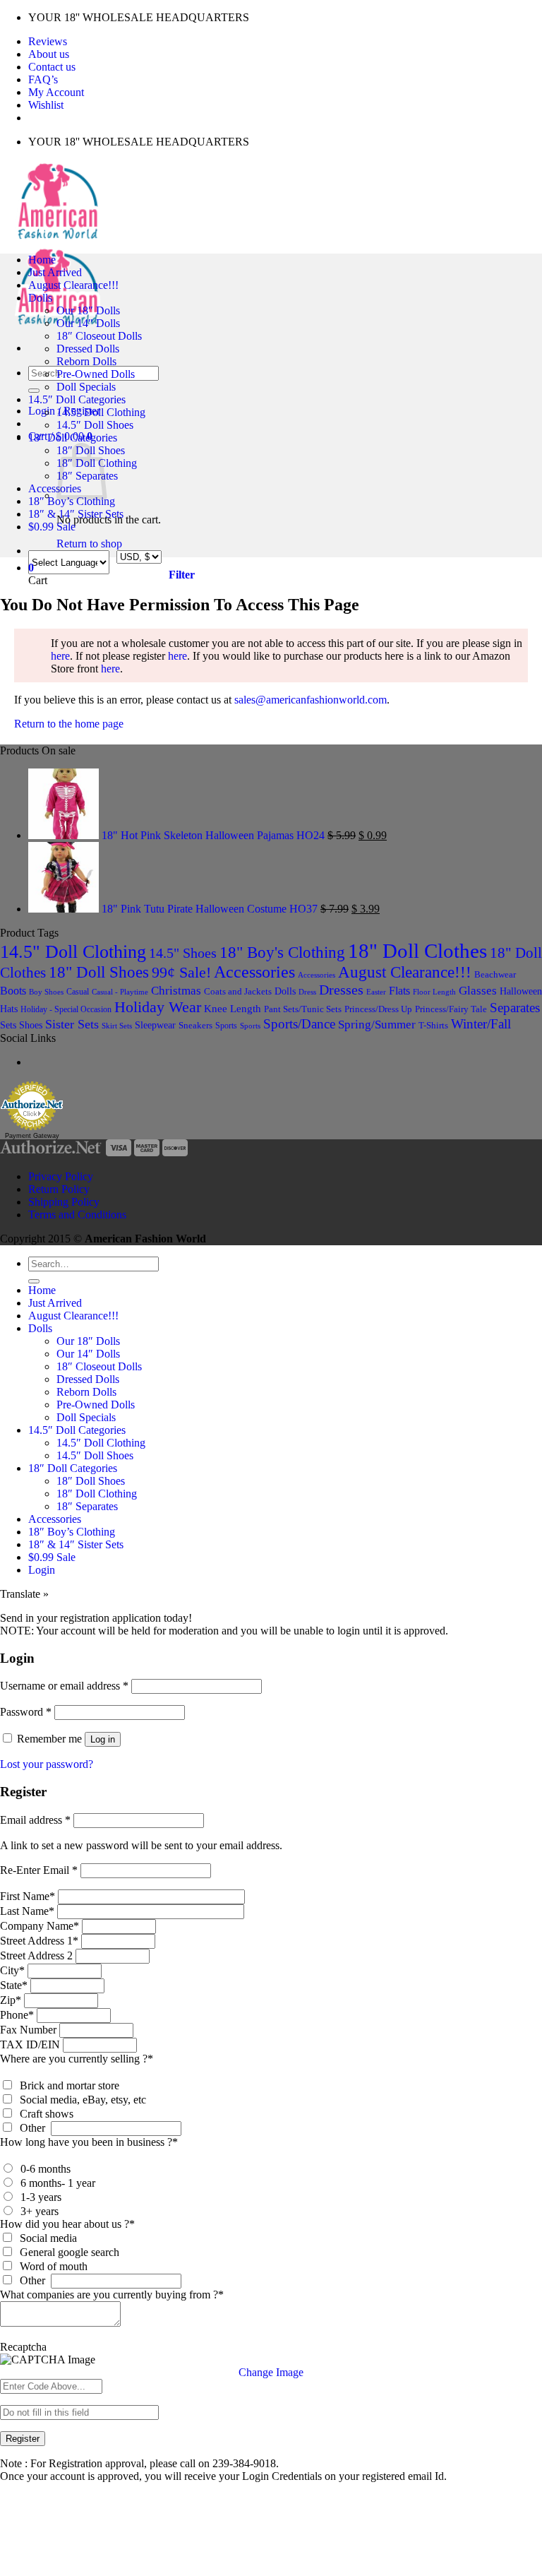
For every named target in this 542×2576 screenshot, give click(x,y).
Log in (103, 1739)
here (60, 656)
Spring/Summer (377, 1025)
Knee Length (233, 1009)
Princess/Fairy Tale (451, 1009)
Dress (307, 992)
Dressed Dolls (88, 349)
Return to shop (89, 544)
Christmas (176, 991)
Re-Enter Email (39, 1870)
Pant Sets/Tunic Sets (303, 1009)
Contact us (52, 67)
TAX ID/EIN (30, 2044)
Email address (35, 1820)
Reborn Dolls (86, 361)
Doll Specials (86, 387)
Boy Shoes (46, 992)
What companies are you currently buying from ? (112, 2295)
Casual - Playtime (120, 992)
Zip (11, 2000)
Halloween (521, 991)
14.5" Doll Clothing (73, 952)
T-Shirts (433, 1025)
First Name (28, 1896)
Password (26, 1712)
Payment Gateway (32, 1136)
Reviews (48, 41)
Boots (13, 991)
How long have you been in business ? (89, 2142)
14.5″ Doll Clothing (101, 412)
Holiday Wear (158, 1007)
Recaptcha (23, 2347)
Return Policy (59, 1189)
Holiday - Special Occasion (66, 1009)
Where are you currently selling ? (77, 2059)
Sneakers (195, 1025)
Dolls (40, 298)
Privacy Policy (61, 1176)
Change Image (271, 2372)
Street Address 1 (39, 1941)
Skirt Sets (117, 1026)
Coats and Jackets (238, 992)
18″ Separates (87, 1506)
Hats (9, 1009)
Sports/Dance (299, 1024)
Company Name (40, 1926)
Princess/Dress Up (378, 1009)
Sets (8, 1025)
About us (49, 54)
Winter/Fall (481, 1024)
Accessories (55, 488)
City (12, 1970)
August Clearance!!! (73, 285)
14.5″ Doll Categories (77, 399)
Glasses (478, 991)
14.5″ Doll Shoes (95, 425)
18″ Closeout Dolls (99, 336)
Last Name (27, 1911)
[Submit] (34, 391)
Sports (226, 1026)
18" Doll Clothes (417, 951)
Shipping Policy (64, 1202)
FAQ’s (43, 79)
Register (23, 2439)
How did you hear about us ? (67, 2224)
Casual (78, 992)
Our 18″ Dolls (88, 310)
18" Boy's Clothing (282, 952)
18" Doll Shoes (99, 972)
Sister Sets (72, 1024)
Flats (399, 991)
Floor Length (434, 992)
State (14, 1985)
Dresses (341, 990)
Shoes (31, 1025)
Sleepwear (155, 1025)
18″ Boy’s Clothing (72, 501)
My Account (56, 92)
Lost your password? (47, 1764)
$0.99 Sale (52, 527)
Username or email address (64, 1686)
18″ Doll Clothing (97, 1494)
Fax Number (28, 2030)
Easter (376, 992)
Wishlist (46, 105)
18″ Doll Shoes (91, 1481)
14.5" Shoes (183, 953)
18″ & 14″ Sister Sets (76, 514)
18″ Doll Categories (73, 438)
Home (42, 260)
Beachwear (495, 974)
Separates (515, 1008)
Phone (17, 2015)
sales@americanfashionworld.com (311, 700)
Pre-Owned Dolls (96, 374)
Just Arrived (55, 272)
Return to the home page (69, 724)
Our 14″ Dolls (88, 323)
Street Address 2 (36, 1955)
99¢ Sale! (181, 973)
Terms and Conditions (77, 1215)
